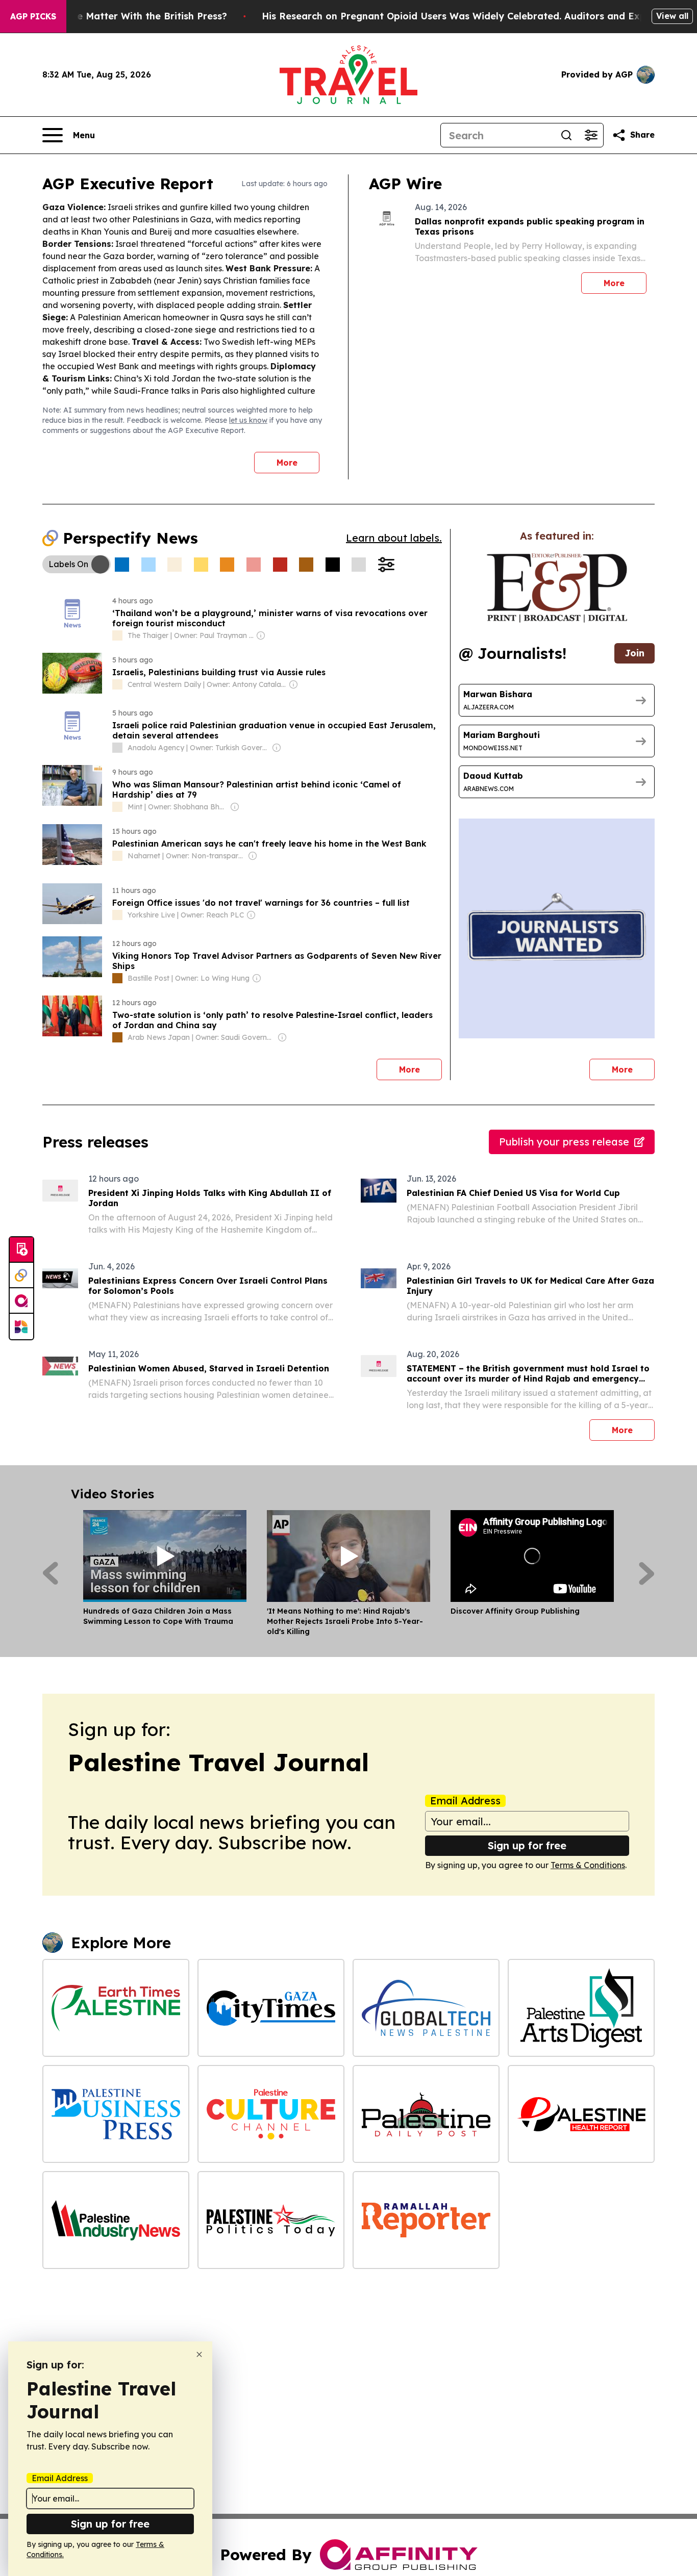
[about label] (117, 635)
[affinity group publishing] (21, 1301)
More (287, 463)
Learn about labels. (394, 538)
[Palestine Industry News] (116, 2220)
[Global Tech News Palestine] (426, 2008)
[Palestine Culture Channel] (271, 2114)
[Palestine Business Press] (116, 2114)
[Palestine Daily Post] (426, 2114)
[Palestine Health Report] (581, 2114)
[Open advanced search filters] (591, 135)
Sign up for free (527, 1845)
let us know (248, 420)
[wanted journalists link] (557, 588)
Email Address (465, 1801)
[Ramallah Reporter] (426, 2220)
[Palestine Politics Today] (271, 2220)
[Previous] (50, 1573)
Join (634, 653)
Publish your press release (564, 1142)
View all (672, 16)
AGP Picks (33, 16)
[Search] (566, 135)
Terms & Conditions (588, 1865)
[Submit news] (21, 1250)
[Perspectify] (21, 1276)
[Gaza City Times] (271, 2008)
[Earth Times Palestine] (116, 2008)
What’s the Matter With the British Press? (130, 16)
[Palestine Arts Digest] (581, 2008)
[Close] (199, 2354)
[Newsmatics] (21, 1327)
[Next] (647, 1573)
